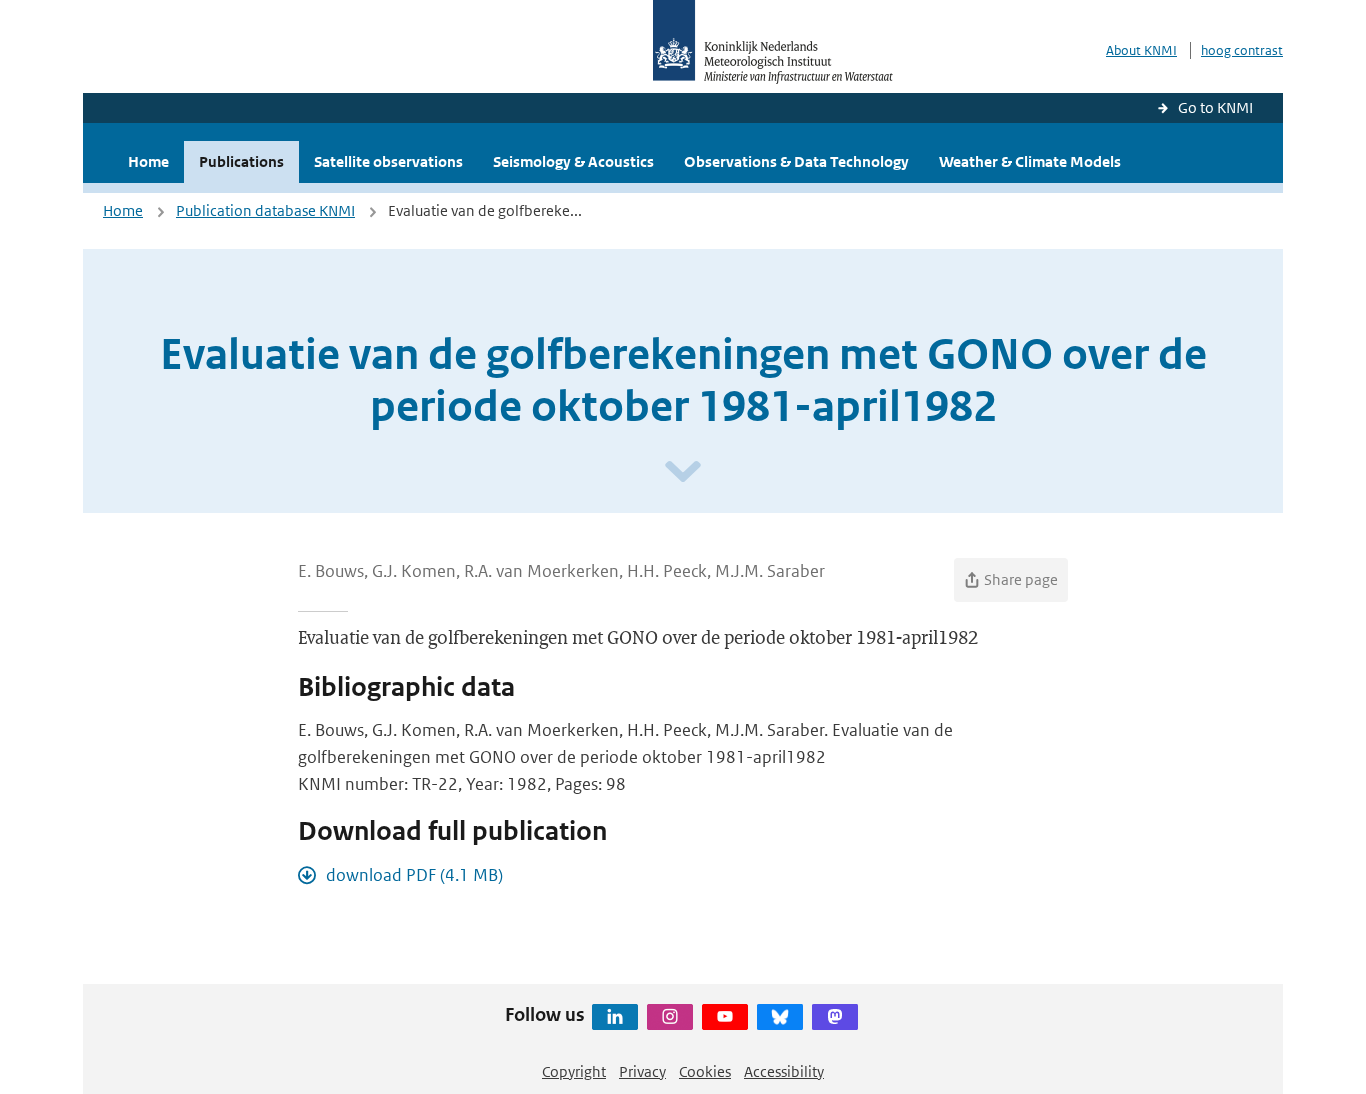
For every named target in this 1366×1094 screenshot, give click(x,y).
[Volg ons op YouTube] (725, 1017)
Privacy (642, 1071)
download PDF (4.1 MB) (414, 875)
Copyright (574, 1071)
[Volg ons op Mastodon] (835, 1017)
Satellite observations (388, 161)
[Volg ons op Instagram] (670, 1017)
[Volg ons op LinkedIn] (615, 1017)
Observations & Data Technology (796, 161)
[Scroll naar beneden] (683, 472)
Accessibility (784, 1071)
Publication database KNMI (265, 210)
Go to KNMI (1215, 107)
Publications (241, 161)
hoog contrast (1242, 50)
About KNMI (1141, 50)
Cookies (705, 1071)
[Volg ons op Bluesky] (780, 1017)
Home (148, 161)
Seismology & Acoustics (573, 161)
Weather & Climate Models (1030, 161)
